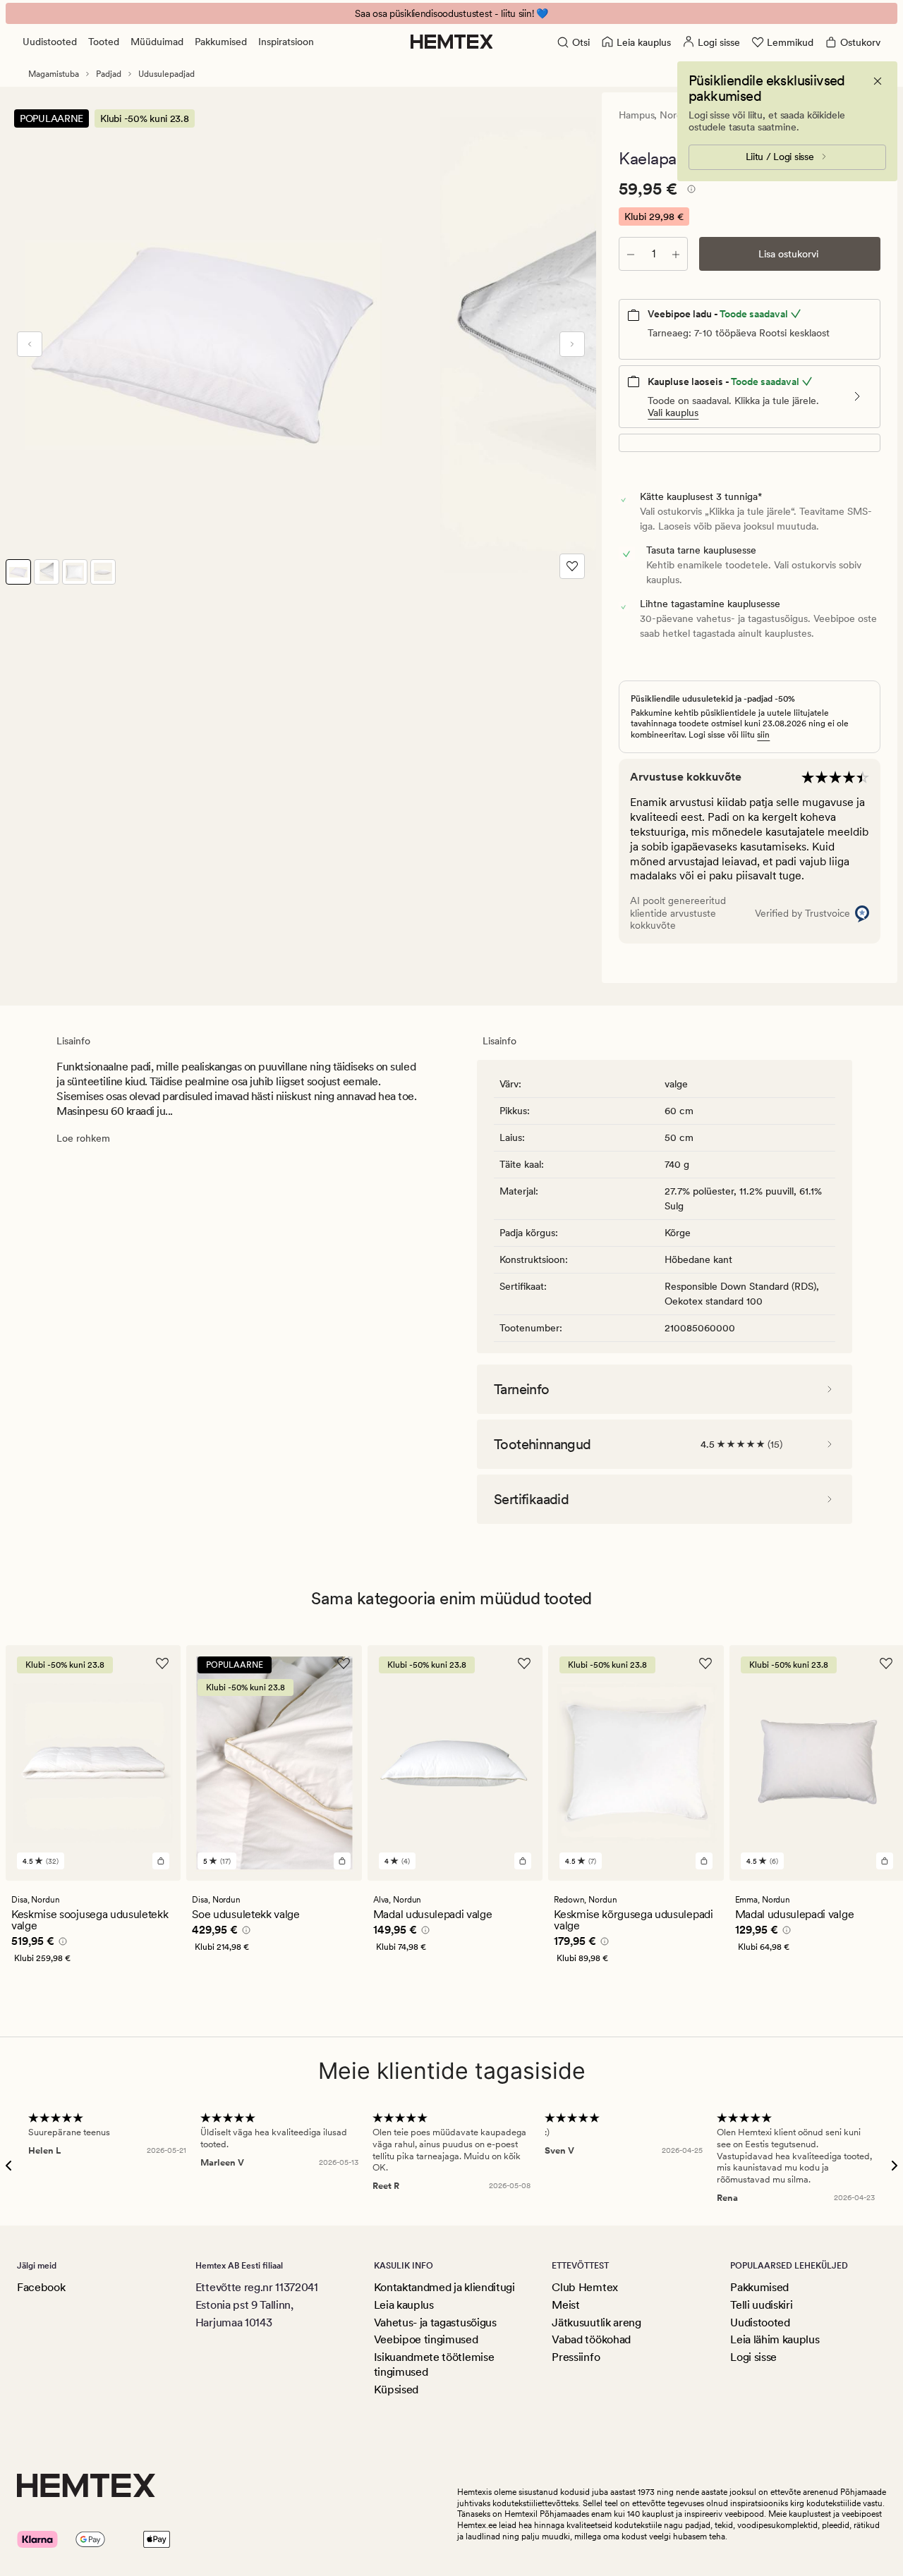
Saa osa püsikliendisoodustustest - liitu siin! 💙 (451, 13)
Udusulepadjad (166, 74)
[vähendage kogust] (631, 254)
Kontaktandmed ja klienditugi (444, 2287)
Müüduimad (157, 42)
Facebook (41, 2287)
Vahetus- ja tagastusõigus (435, 2322)
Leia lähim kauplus (775, 2339)
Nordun (676, 115)
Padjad (109, 74)
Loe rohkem (83, 1138)
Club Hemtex (584, 2287)
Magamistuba (54, 74)
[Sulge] (878, 81)
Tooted (104, 42)
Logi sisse (753, 2357)
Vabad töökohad (591, 2339)
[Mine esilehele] (452, 42)
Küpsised (396, 2389)
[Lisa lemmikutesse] (572, 566)
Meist (565, 2305)
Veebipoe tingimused (426, 2339)
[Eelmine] (30, 344)
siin (763, 735)
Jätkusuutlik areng (596, 2322)
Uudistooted (50, 42)
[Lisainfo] (689, 191)
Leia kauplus (404, 2305)
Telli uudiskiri (761, 2305)
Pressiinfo (576, 2357)
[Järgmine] (572, 344)
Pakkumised (221, 42)
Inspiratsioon (286, 42)
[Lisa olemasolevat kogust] (676, 254)
